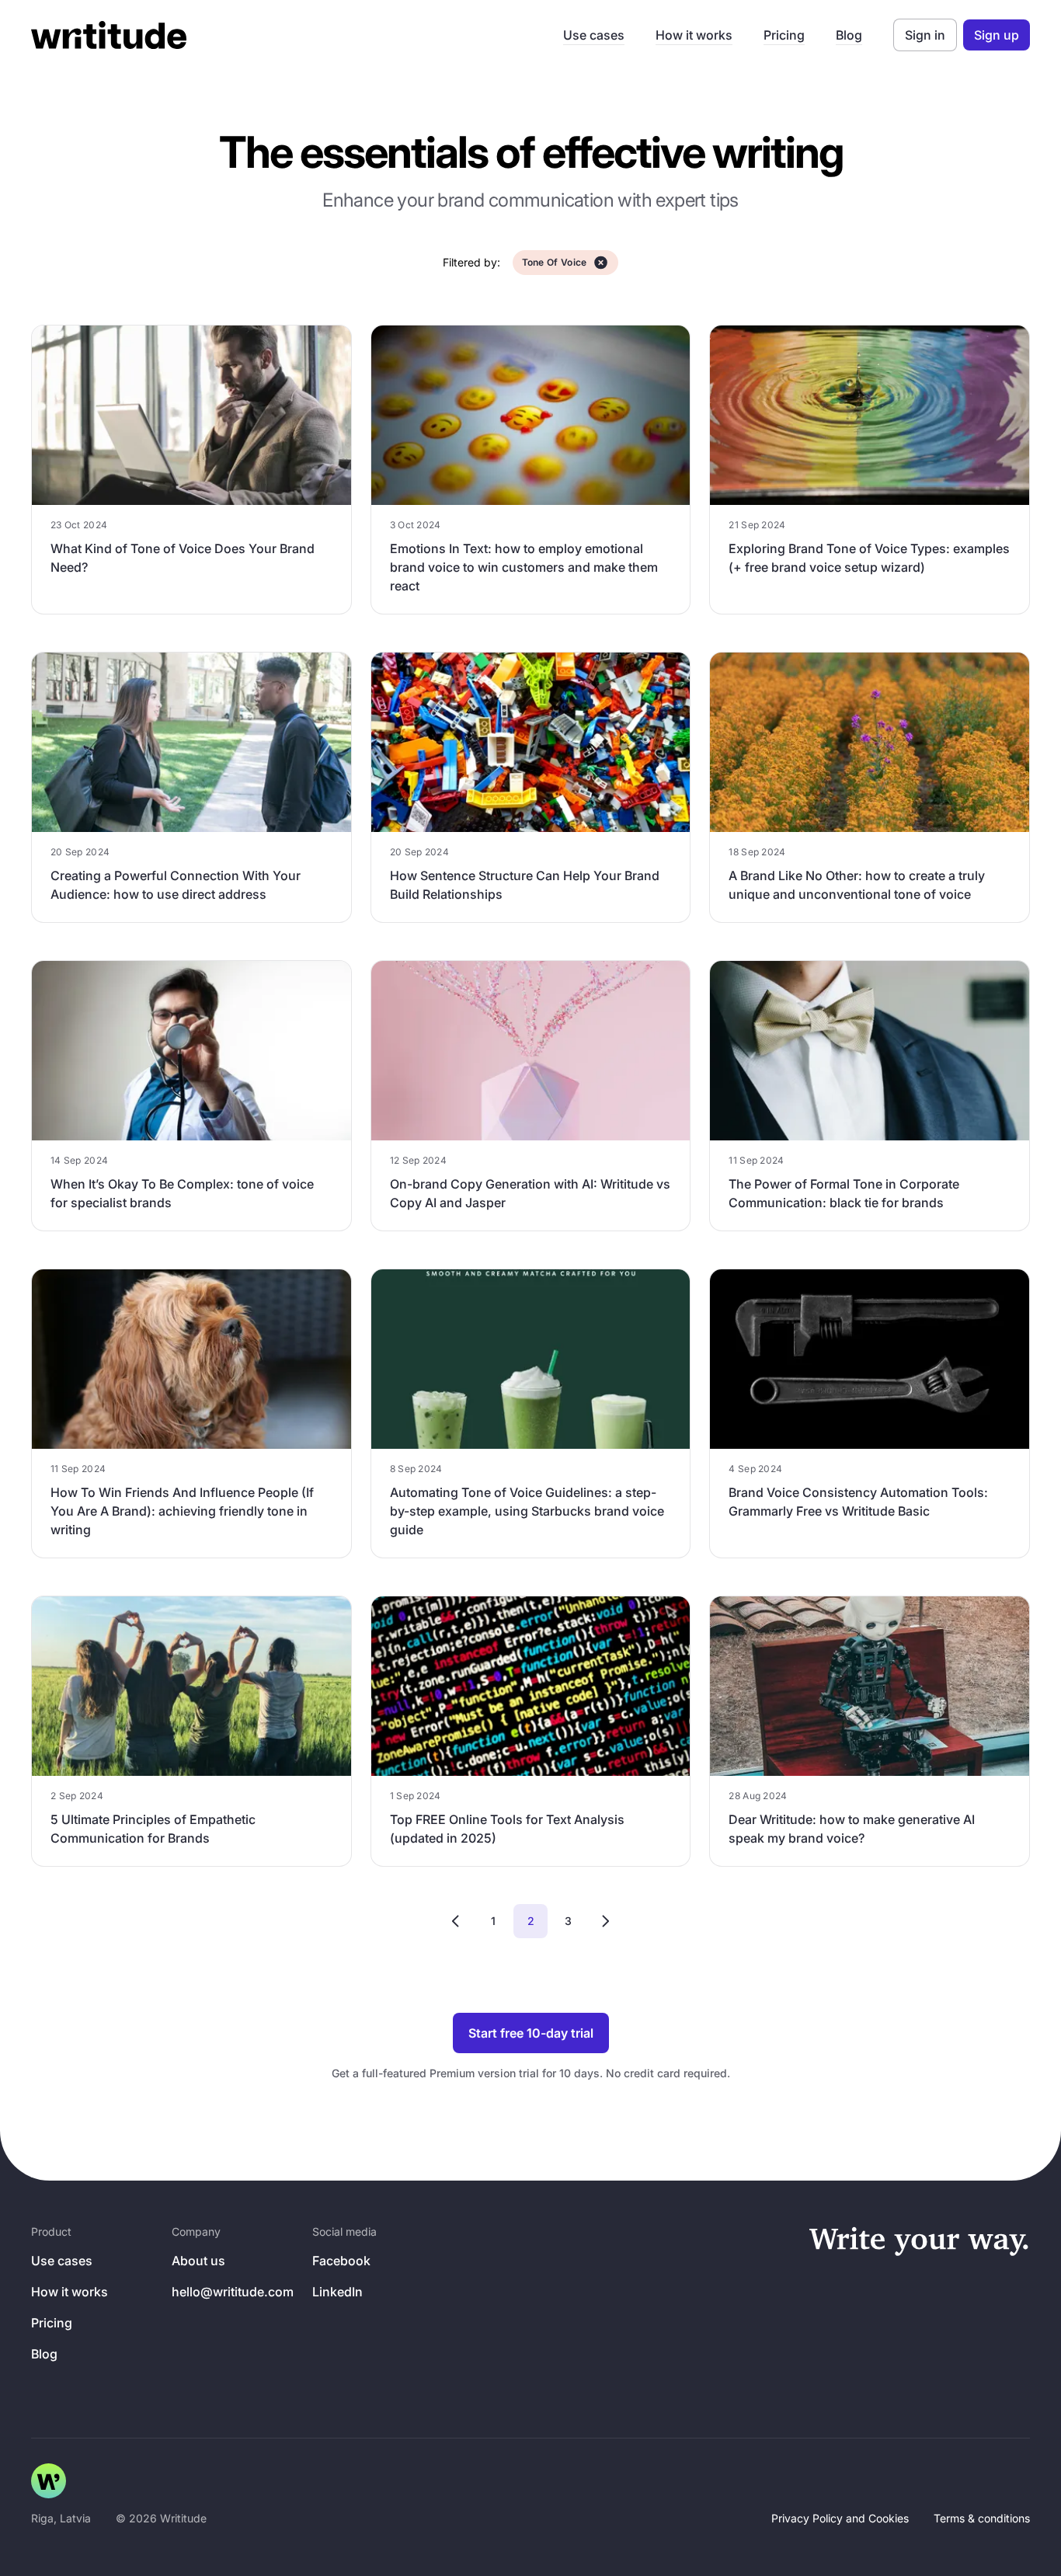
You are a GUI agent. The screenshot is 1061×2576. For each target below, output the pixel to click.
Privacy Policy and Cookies (840, 2518)
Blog (849, 35)
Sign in (925, 35)
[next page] (605, 1921)
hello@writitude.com (233, 2292)
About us (198, 2261)
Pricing (784, 35)
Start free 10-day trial (531, 2033)
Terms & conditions (982, 2518)
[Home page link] (49, 2481)
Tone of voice (555, 262)
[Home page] (109, 35)
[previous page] (456, 1921)
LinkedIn (337, 2292)
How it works (694, 35)
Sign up (997, 35)
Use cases (594, 35)
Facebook (341, 2261)
